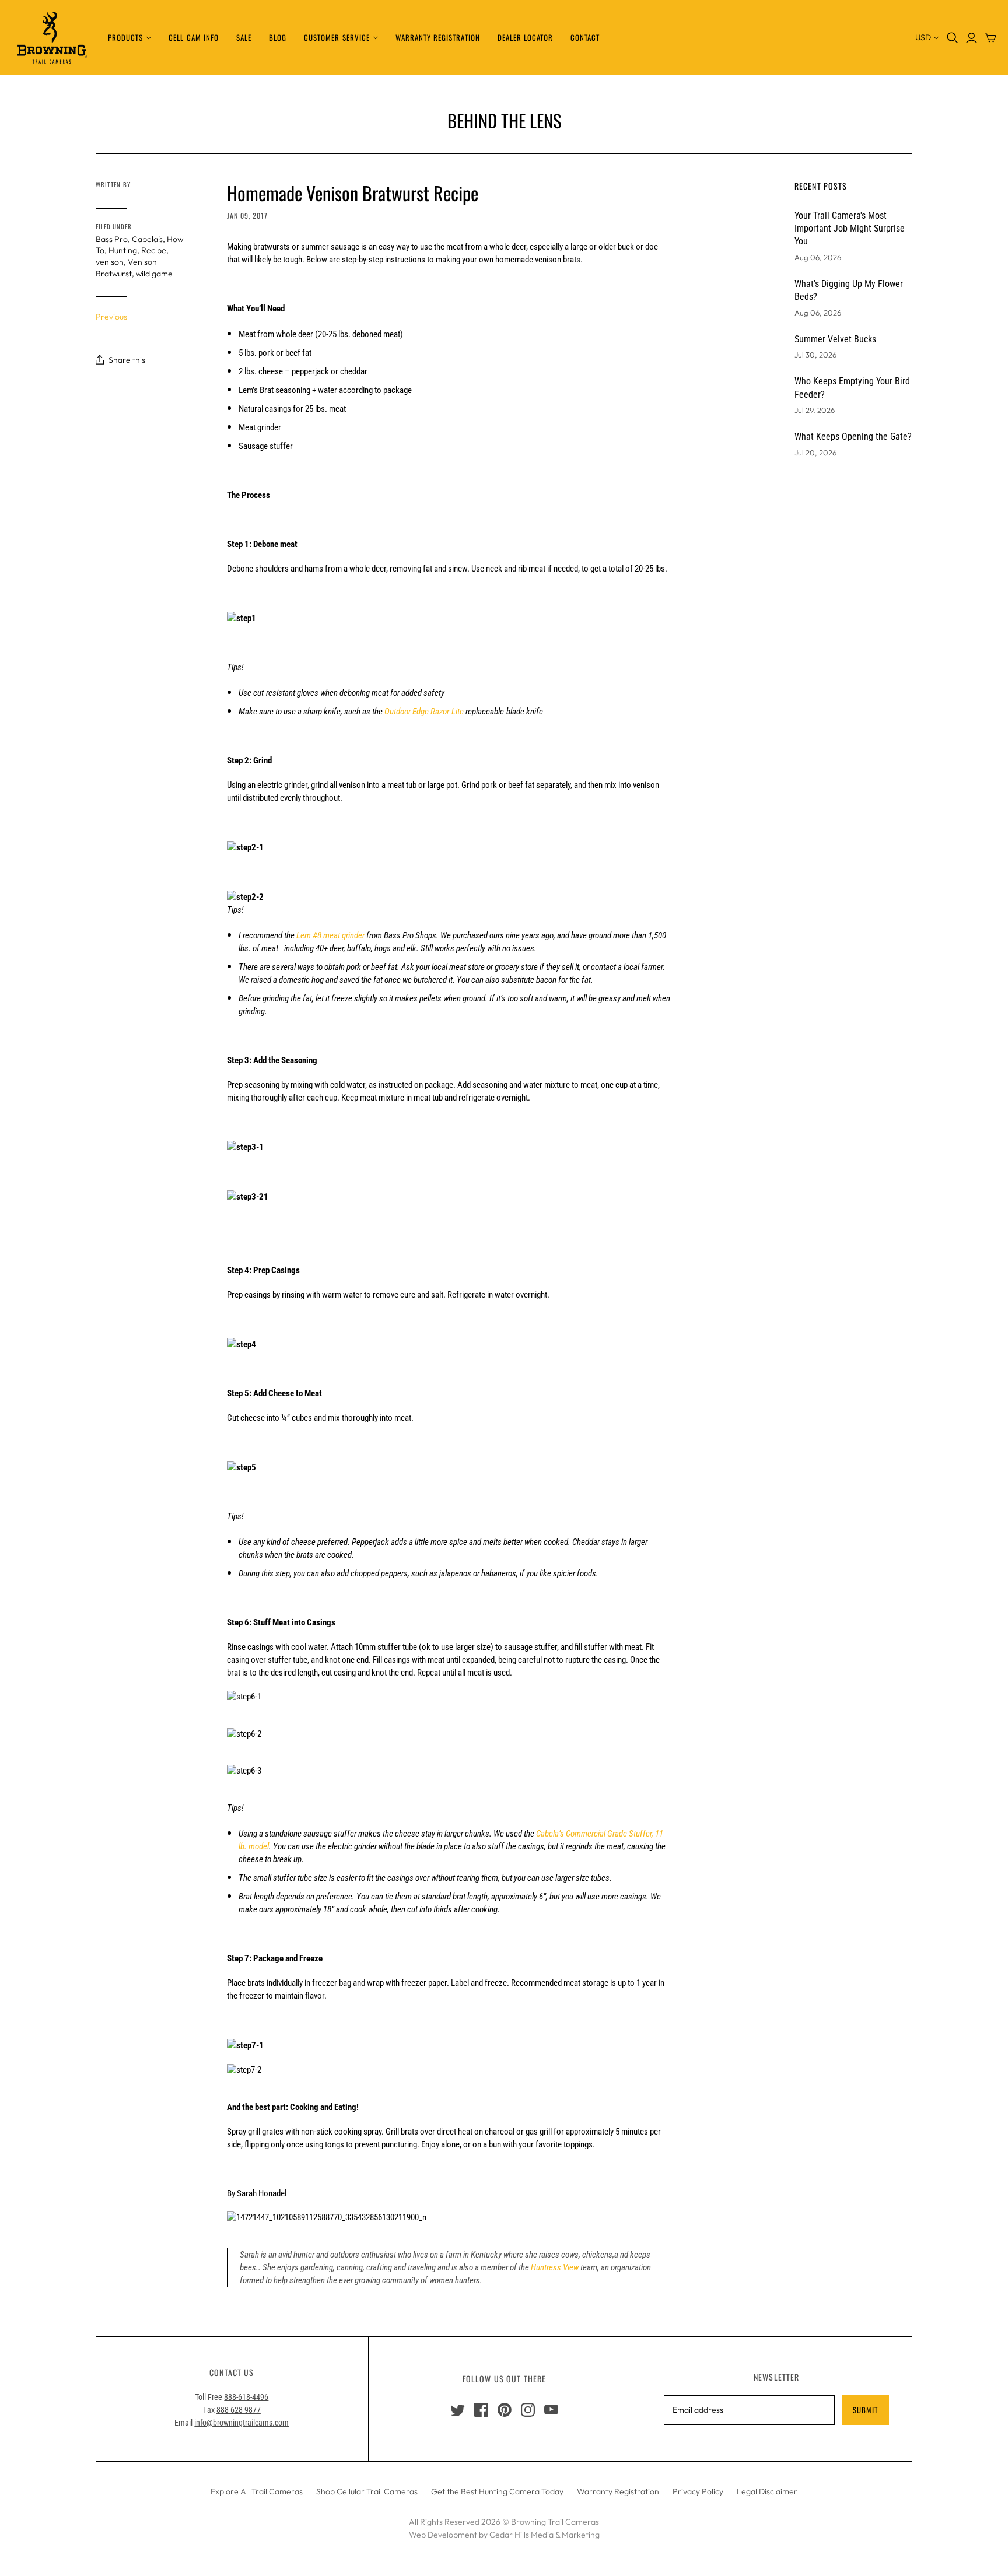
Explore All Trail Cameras (257, 2491)
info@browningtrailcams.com (242, 2423)
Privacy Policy (698, 2491)
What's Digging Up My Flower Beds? (849, 290)
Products (125, 37)
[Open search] (953, 38)
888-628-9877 (239, 2410)
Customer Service (337, 37)
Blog (278, 37)
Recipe (154, 250)
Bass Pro (112, 239)
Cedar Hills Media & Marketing (545, 2535)
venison (110, 262)
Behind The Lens (504, 120)
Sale (244, 37)
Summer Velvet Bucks (835, 339)
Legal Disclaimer (767, 2491)
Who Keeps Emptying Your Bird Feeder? (852, 388)
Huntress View (555, 2267)
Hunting (123, 250)
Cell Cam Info (194, 37)
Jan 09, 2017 (247, 215)
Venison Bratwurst (126, 268)
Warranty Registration (438, 37)
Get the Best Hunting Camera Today (497, 2491)
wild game (154, 274)
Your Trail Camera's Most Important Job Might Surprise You (850, 229)
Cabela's (147, 239)
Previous (111, 317)
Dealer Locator (526, 37)
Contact (585, 37)
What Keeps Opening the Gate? (853, 437)
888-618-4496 (246, 2397)
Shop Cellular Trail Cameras (367, 2491)
